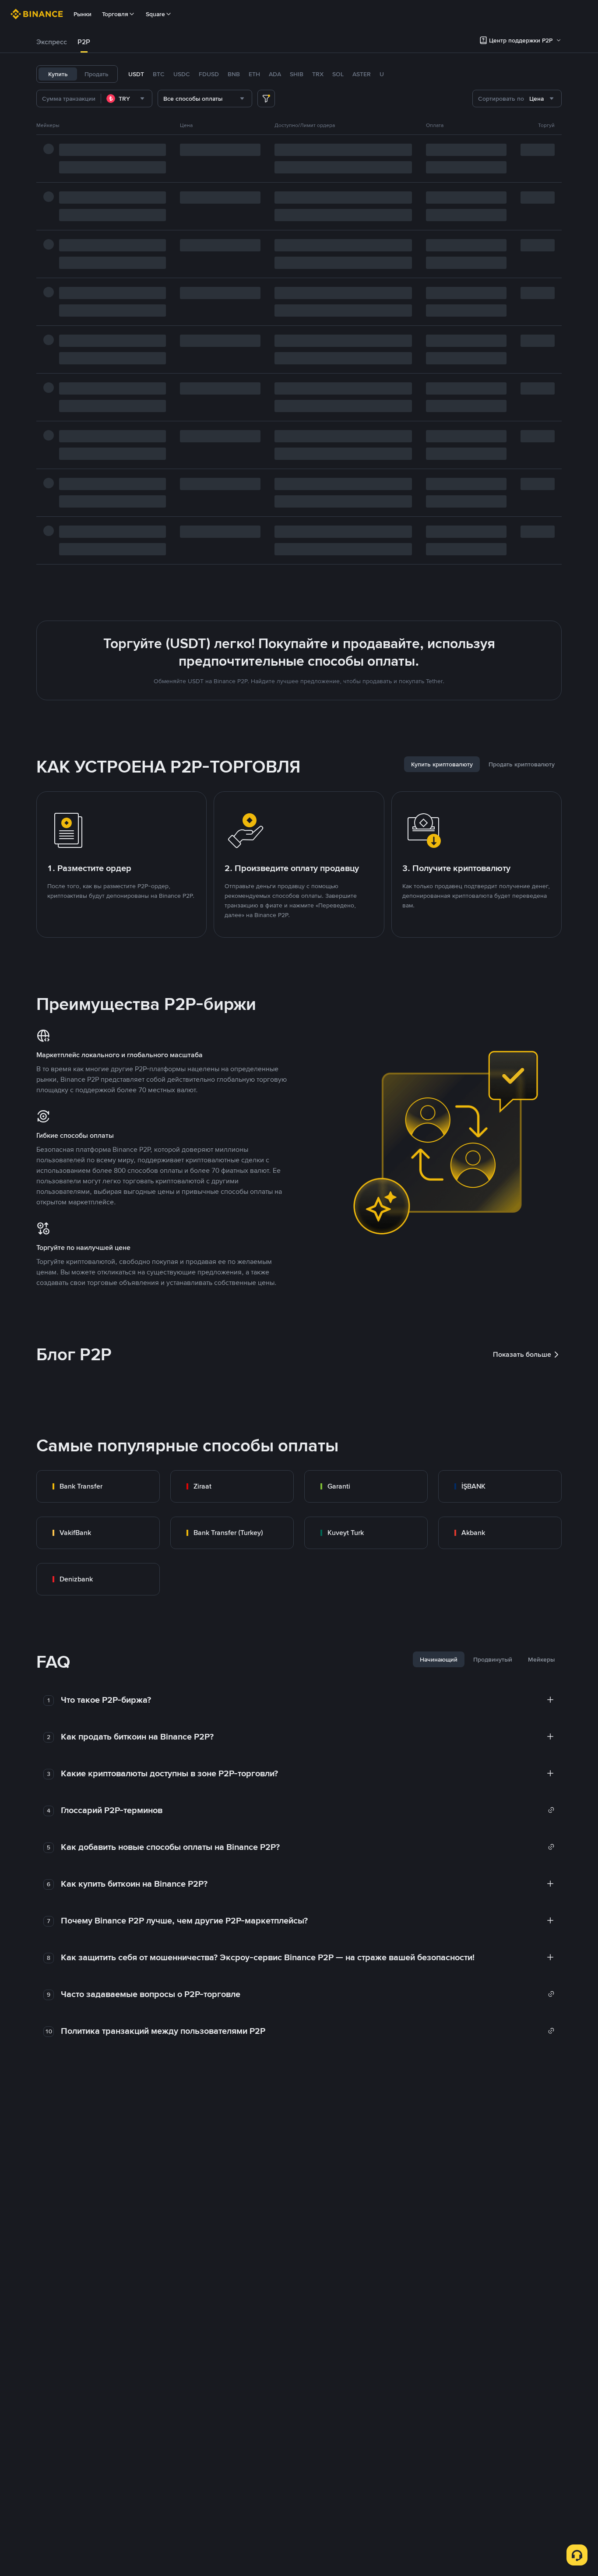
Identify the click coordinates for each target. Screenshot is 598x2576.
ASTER (362, 74)
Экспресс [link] (52, 42)
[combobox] (127, 99)
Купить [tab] (58, 74)
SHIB (297, 74)
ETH (254, 74)
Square (155, 14)
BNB (234, 74)
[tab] (52, 42)
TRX (318, 74)
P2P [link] (84, 42)
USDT (136, 74)
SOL (338, 74)
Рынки (83, 14)
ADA (275, 74)
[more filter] (266, 99)
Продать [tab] (97, 74)
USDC (182, 74)
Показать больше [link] (522, 1354)
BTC (159, 74)
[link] (98, 1486)
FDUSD (209, 74)
